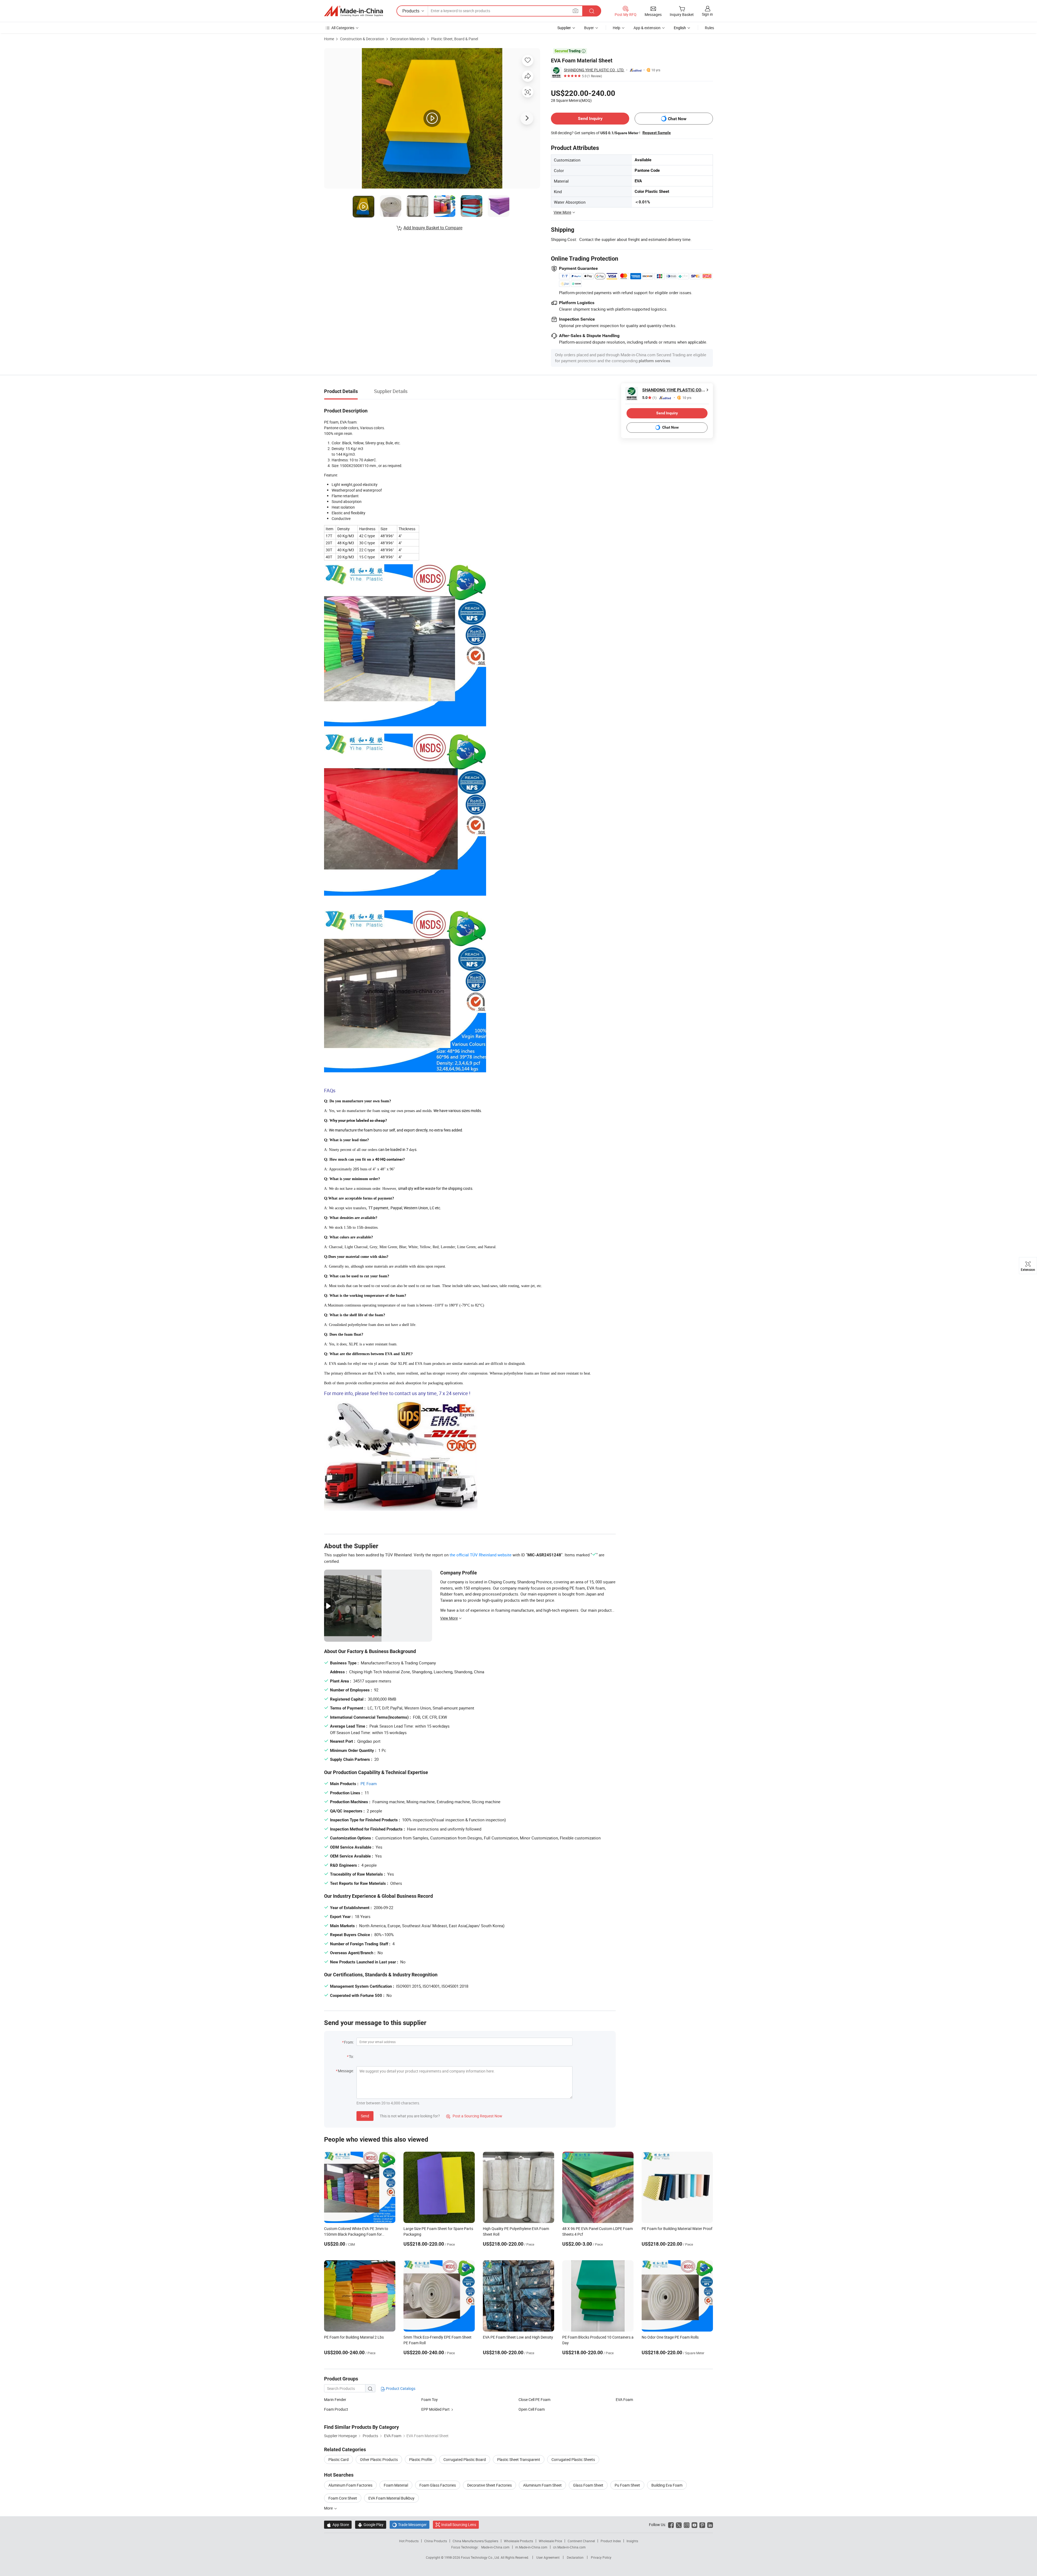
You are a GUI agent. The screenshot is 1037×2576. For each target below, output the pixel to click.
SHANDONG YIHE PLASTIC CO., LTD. (594, 70)
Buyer (589, 28)
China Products (436, 2541)
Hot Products (409, 2541)
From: (349, 2042)
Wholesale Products (518, 2541)
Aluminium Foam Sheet (542, 2485)
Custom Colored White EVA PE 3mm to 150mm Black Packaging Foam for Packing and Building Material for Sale (356, 2234)
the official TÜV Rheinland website (481, 1555)
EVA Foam (624, 2399)
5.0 (649, 398)
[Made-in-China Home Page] (353, 11)
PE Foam (369, 1784)
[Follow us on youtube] (694, 2525)
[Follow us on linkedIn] (710, 2525)
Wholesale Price (550, 2541)
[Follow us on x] (679, 2525)
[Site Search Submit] (592, 11)
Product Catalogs (400, 2388)
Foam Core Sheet (343, 2498)
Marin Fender (335, 2399)
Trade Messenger (410, 2525)
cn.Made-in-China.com (569, 2547)
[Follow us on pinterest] (702, 2525)
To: (351, 2056)
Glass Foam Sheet (588, 2485)
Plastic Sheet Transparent (519, 2459)
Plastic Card (339, 2459)
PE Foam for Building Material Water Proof (677, 2229)
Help (617, 28)
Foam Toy (430, 2399)
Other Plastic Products (379, 2459)
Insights (632, 2541)
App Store (338, 2525)
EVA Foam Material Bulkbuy (391, 2498)
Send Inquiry (590, 118)
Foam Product (336, 2409)
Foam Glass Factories (438, 2485)
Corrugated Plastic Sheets (573, 2459)
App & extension (647, 28)
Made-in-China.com (495, 2547)
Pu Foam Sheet (627, 2485)
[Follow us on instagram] (687, 2525)
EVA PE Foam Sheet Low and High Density (518, 2337)
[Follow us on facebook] (671, 2525)
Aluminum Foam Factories (350, 2485)
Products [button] (411, 11)
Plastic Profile (421, 2459)
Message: (346, 2071)
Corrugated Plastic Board (465, 2459)
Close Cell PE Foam (534, 2399)
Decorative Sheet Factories (489, 2485)
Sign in (707, 14)
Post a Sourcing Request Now (474, 2116)
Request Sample (657, 133)
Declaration (575, 2557)
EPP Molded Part (435, 2409)
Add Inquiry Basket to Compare (433, 228)
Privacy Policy (601, 2557)
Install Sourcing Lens (459, 2525)
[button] (575, 11)
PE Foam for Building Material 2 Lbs (354, 2337)
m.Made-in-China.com (531, 2547)
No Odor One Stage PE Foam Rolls (670, 2337)
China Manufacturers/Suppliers (475, 2541)
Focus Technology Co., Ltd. (481, 2557)
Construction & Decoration (362, 39)
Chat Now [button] (677, 119)
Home (329, 39)
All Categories (343, 28)
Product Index (611, 2541)
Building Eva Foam (667, 2485)
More (329, 2508)
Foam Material (396, 2485)
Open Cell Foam (532, 2409)
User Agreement (548, 2557)
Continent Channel (581, 2541)
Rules (709, 28)
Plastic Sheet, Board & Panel (454, 39)
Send (365, 2116)
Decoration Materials (408, 39)
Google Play (371, 2525)
